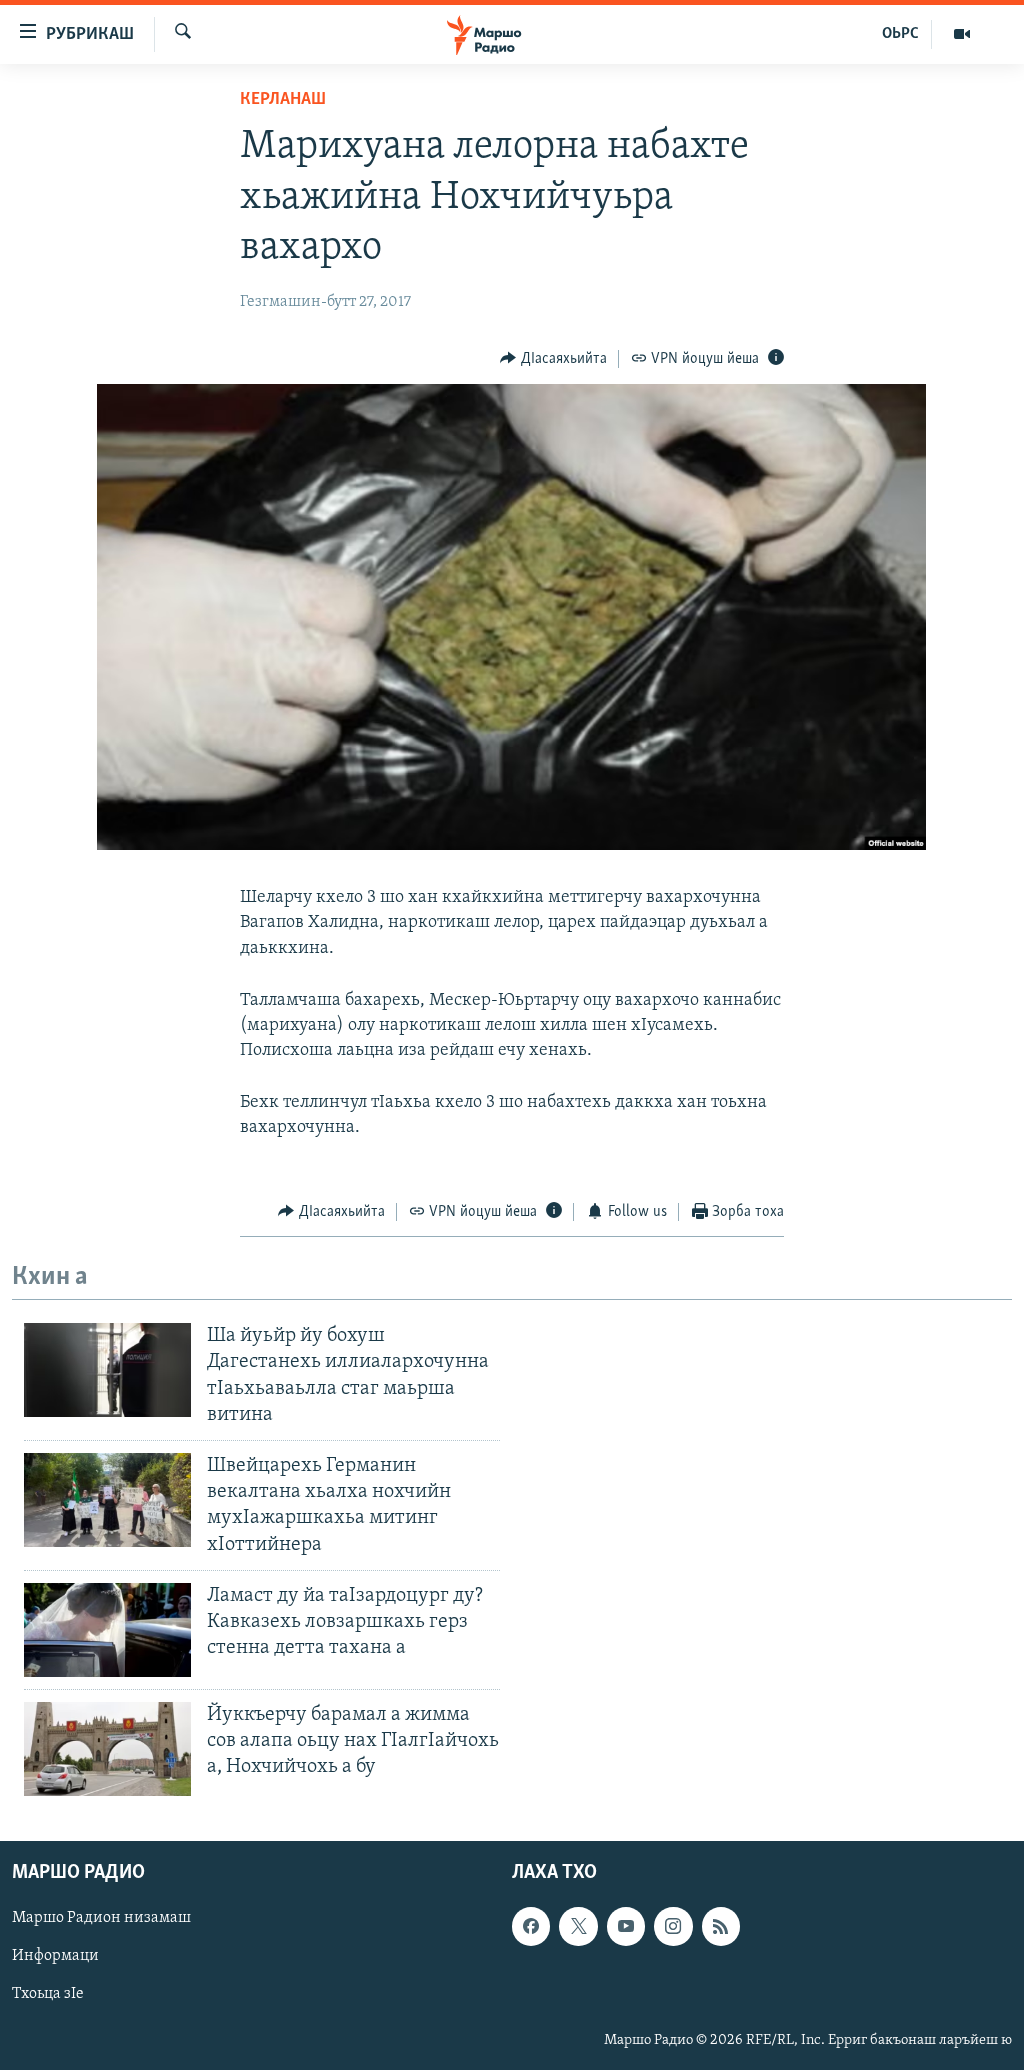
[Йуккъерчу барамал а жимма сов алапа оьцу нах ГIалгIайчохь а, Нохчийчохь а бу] (107, 1749)
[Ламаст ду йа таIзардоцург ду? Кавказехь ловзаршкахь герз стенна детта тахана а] (107, 1630)
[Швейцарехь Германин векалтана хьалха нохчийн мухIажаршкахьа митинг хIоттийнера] (107, 1500)
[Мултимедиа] (962, 34)
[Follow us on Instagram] (673, 1927)
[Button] (553, 359)
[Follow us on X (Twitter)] (578, 1927)
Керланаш (283, 100)
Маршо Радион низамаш (101, 1919)
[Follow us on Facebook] (531, 1927)
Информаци (55, 1957)
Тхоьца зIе (48, 1995)
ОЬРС (900, 34)
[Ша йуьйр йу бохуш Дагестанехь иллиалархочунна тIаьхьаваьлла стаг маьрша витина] (107, 1370)
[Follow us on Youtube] (626, 1927)
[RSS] (721, 1927)
